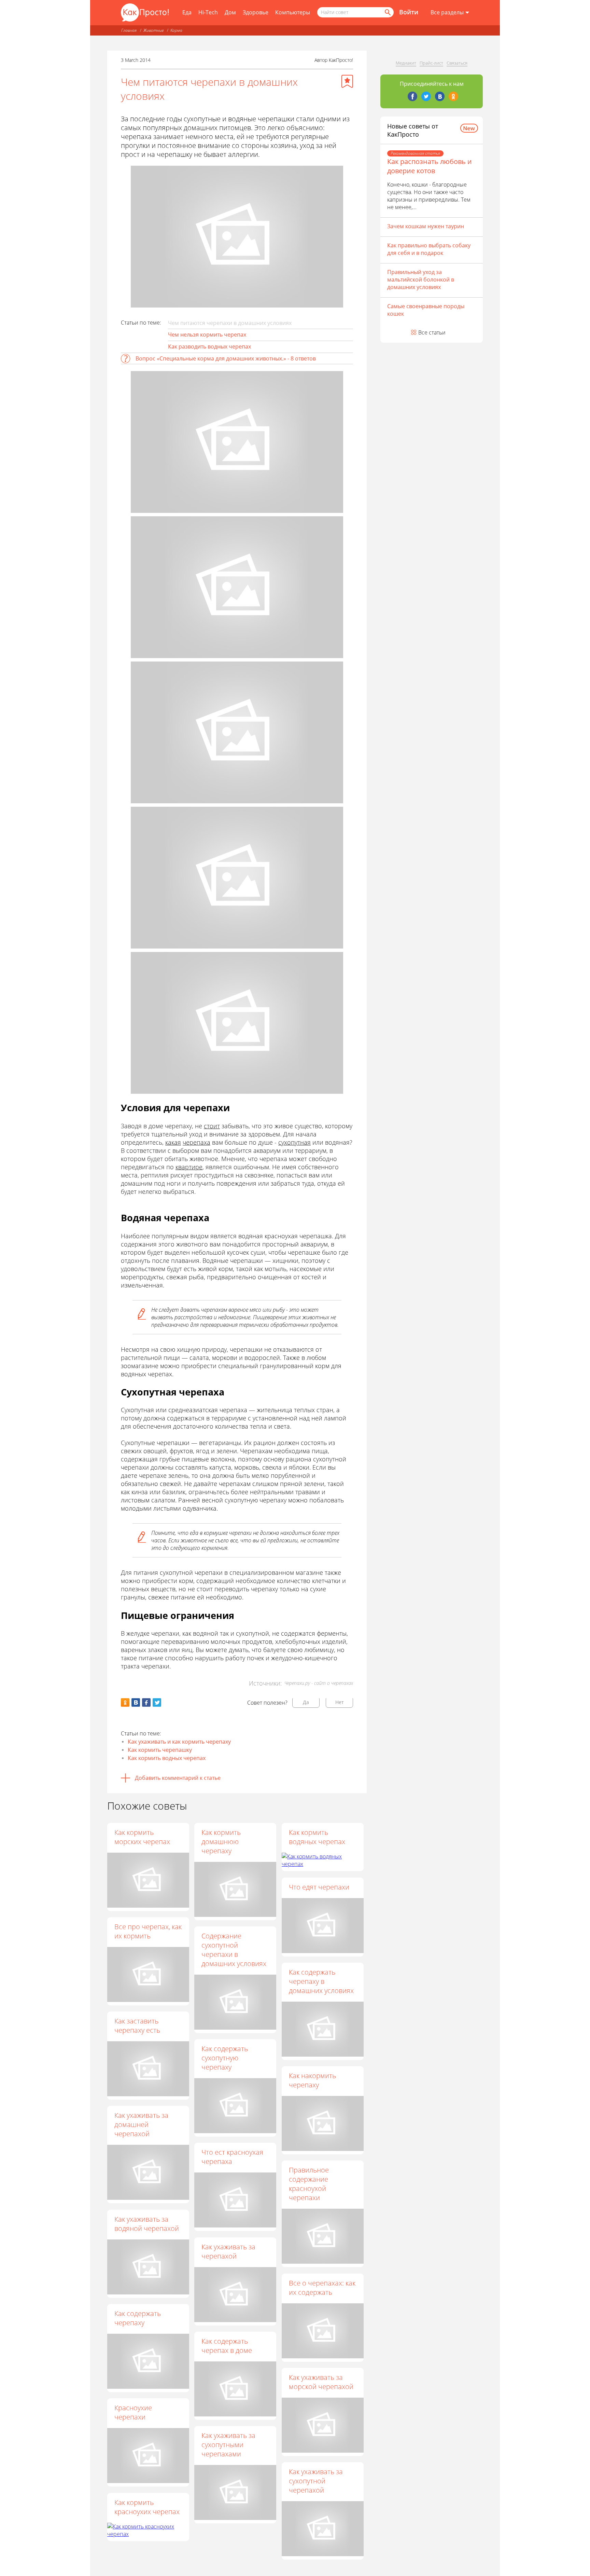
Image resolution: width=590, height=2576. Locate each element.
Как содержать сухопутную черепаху (225, 2058)
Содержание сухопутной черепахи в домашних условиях (234, 1950)
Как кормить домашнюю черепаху (221, 1842)
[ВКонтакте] (440, 96)
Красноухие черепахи (133, 2412)
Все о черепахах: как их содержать (322, 2288)
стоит (212, 1126)
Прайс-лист (431, 63)
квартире (189, 1167)
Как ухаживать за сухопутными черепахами (228, 2445)
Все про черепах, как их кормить (148, 1931)
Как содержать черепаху (138, 2318)
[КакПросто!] (145, 12)
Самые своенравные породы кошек (426, 310)
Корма (176, 30)
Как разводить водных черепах (209, 346)
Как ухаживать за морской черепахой (321, 2382)
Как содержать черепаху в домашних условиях (321, 1981)
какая (173, 1142)
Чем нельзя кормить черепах (207, 335)
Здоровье (256, 12)
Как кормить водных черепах (167, 1758)
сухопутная (294, 1142)
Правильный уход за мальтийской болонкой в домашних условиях (421, 280)
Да (306, 1702)
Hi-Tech (208, 12)
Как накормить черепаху (312, 2080)
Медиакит (406, 63)
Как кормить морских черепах (142, 1837)
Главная (129, 30)
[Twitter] (426, 96)
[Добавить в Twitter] (157, 1702)
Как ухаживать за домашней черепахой (141, 2124)
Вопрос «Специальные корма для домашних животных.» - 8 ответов (226, 358)
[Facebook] (412, 96)
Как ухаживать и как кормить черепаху (179, 1742)
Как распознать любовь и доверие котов (430, 166)
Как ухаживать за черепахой (228, 2251)
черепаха (196, 1142)
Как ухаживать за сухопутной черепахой (316, 2481)
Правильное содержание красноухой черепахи (309, 2184)
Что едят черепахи (319, 1887)
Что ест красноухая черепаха (232, 2157)
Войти (409, 12)
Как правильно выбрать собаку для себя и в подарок (429, 249)
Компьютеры (293, 12)
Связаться (457, 63)
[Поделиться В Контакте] (136, 1702)
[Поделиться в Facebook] (146, 1702)
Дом (230, 12)
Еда (187, 12)
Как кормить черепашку (160, 1750)
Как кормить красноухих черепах (147, 2507)
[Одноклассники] (453, 96)
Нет (340, 1702)
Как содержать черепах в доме (227, 2346)
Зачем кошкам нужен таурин (426, 226)
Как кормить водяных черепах (317, 1837)
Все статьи (432, 332)
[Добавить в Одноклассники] (125, 1702)
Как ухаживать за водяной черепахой (147, 2224)
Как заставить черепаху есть (137, 2026)
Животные (153, 30)
